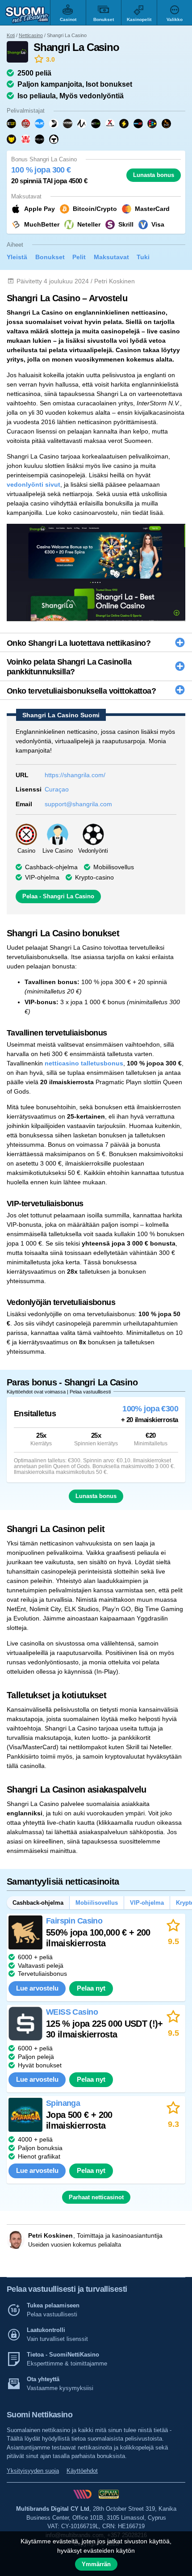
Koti (11, 35)
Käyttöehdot (82, 2471)
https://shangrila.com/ (75, 775)
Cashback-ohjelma (51, 867)
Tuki (143, 257)
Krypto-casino (94, 877)
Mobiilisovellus (114, 867)
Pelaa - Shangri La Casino (58, 896)
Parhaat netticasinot (96, 2197)
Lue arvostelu (37, 1988)
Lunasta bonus (154, 175)
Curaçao (57, 789)
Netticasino (31, 35)
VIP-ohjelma (147, 1903)
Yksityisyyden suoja (33, 2471)
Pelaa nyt (91, 1988)
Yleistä (17, 257)
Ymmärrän (96, 2564)
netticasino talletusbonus (84, 1063)
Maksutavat (111, 257)
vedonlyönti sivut (33, 484)
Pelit (79, 257)
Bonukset (50, 257)
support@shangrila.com (78, 804)
